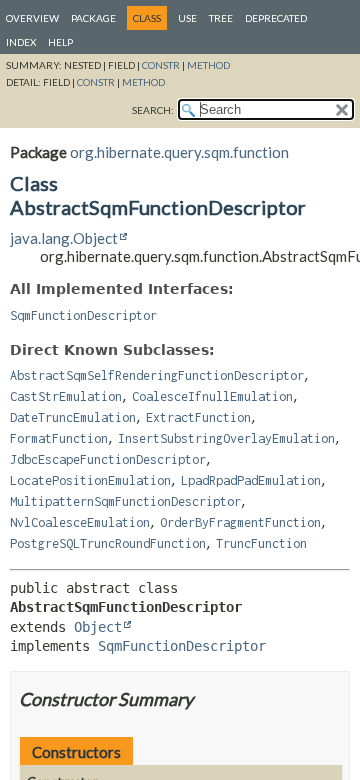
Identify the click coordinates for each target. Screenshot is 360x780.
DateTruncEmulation (73, 417)
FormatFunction (59, 438)
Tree (221, 18)
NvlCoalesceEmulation (80, 522)
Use (187, 18)
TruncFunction (261, 543)
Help (60, 42)
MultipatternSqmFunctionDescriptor (125, 501)
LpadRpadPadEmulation (251, 480)
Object (98, 627)
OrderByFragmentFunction (240, 522)
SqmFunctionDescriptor (83, 315)
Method (208, 65)
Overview (32, 18)
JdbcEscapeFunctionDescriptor (108, 459)
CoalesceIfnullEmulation (212, 396)
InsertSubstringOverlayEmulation (226, 438)
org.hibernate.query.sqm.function (179, 152)
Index (21, 42)
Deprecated (276, 18)
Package (93, 18)
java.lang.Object (64, 238)
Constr (161, 65)
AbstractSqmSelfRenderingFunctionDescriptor (157, 375)
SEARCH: (153, 110)
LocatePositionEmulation (90, 480)
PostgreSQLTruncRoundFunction (108, 543)
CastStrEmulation (66, 396)
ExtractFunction (198, 417)
